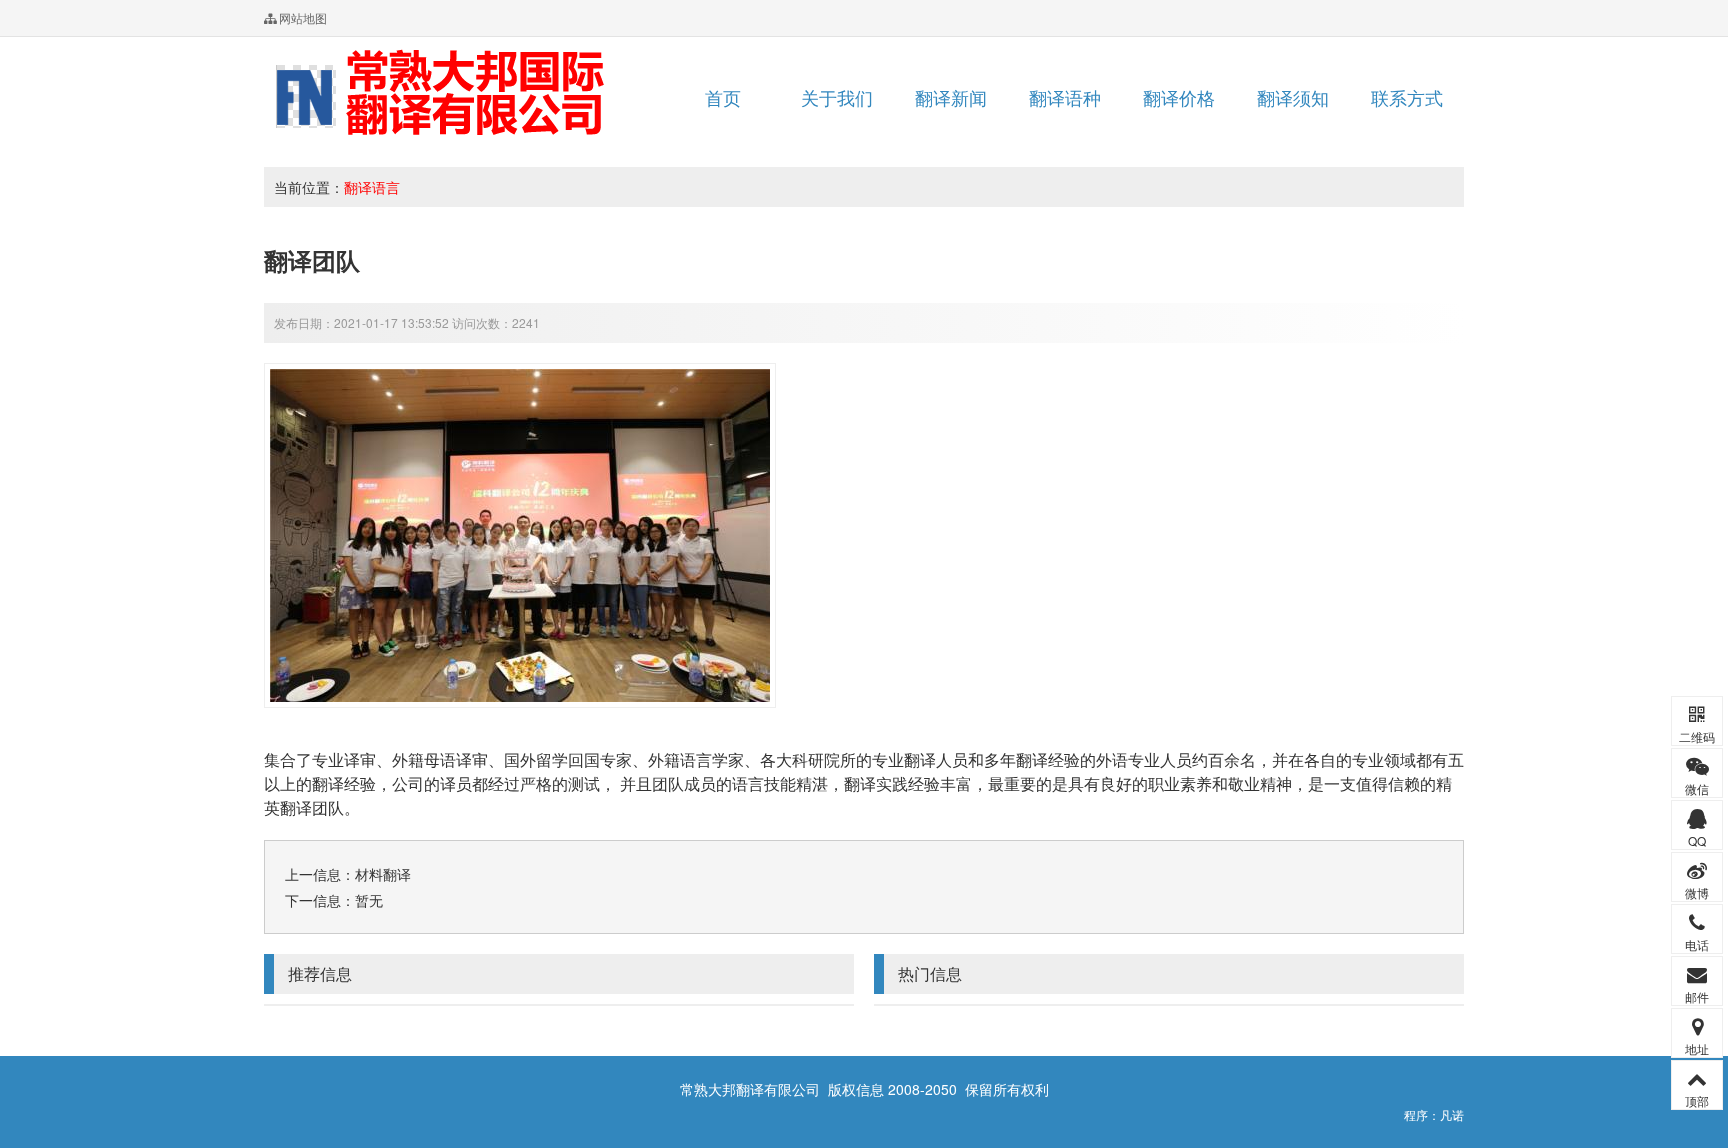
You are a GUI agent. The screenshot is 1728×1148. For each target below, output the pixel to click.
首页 (723, 97)
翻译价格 (1179, 97)
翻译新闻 (951, 97)
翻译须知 (1293, 97)
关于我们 (837, 97)
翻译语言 (372, 187)
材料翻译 (383, 874)
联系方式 (1407, 97)
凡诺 (1452, 1114)
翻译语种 (1065, 97)
